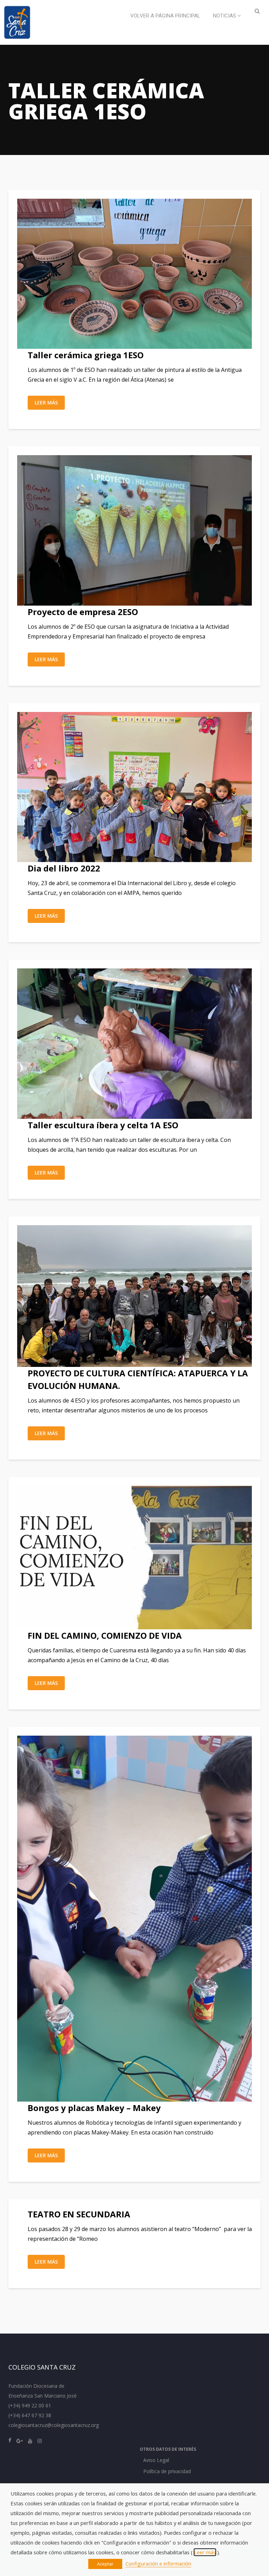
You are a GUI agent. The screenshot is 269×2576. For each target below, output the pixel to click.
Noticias (225, 16)
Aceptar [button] (105, 2564)
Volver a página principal (165, 16)
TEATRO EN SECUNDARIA (79, 2214)
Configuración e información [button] (158, 2563)
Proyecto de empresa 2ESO (83, 612)
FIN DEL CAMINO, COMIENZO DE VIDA (105, 1635)
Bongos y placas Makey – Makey (94, 2108)
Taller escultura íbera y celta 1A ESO (103, 1125)
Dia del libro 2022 (64, 868)
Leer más (46, 403)
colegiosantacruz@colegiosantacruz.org (54, 2425)
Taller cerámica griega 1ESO (86, 355)
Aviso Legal (156, 2460)
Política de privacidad (167, 2471)
